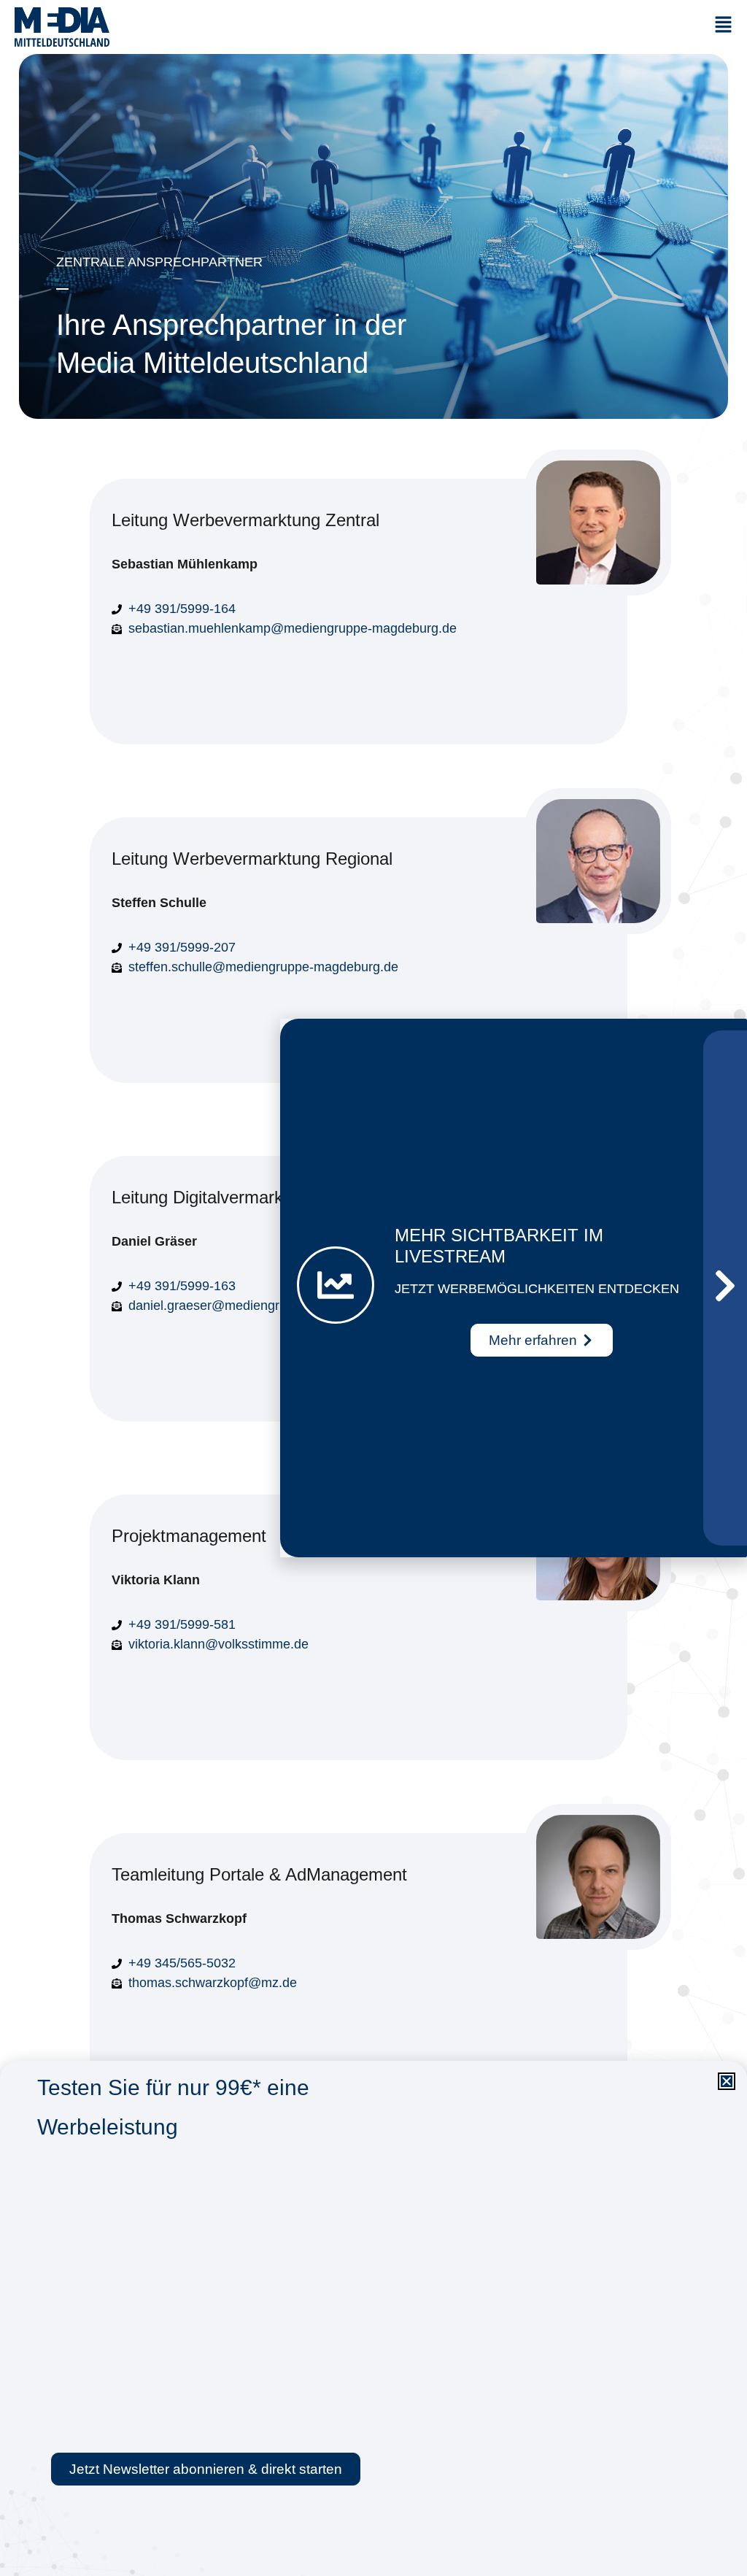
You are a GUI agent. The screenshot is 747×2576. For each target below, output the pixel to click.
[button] (727, 2081)
